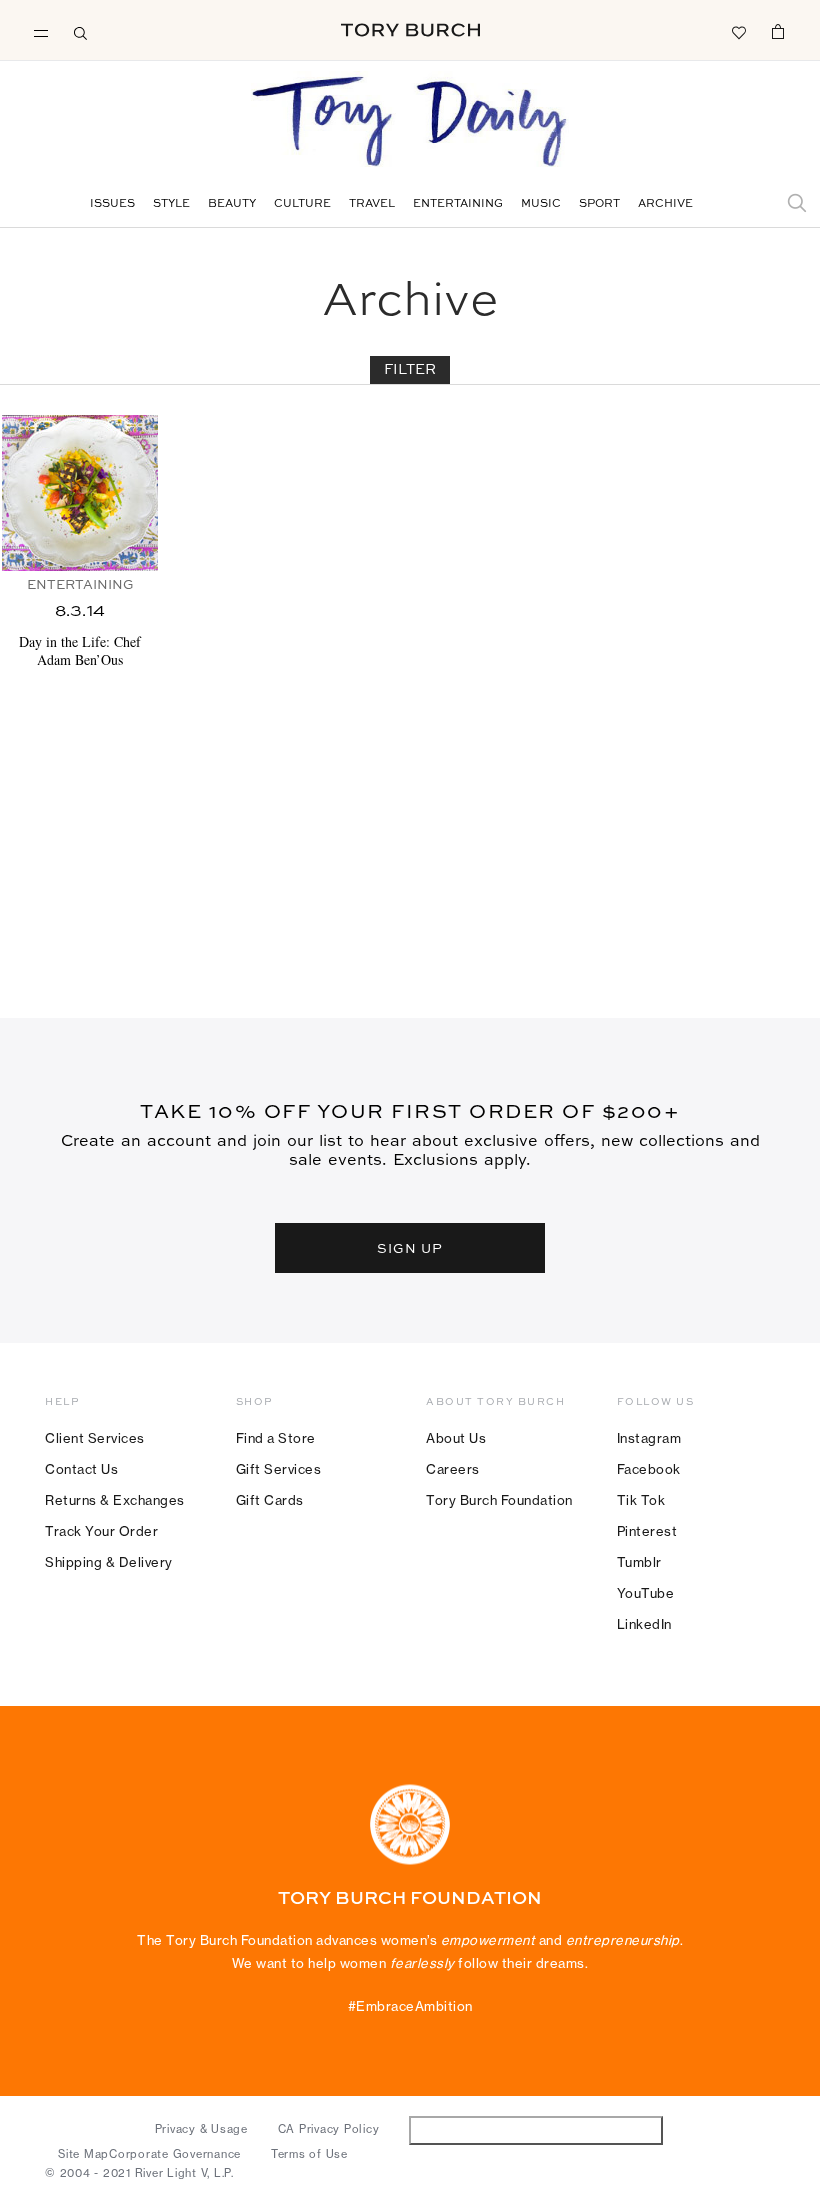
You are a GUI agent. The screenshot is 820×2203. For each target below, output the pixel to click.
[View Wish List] (738, 31)
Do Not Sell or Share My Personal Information (536, 2129)
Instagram (649, 1438)
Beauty (232, 204)
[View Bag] (778, 31)
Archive (665, 204)
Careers (453, 1469)
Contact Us (81, 1469)
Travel (372, 204)
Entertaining (458, 204)
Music (541, 204)
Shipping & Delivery (109, 1562)
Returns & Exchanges (115, 1500)
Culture (302, 204)
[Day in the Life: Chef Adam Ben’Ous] (80, 493)
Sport (599, 204)
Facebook (649, 1469)
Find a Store (276, 1438)
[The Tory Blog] (410, 123)
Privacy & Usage (201, 2129)
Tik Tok (641, 1500)
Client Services (95, 1438)
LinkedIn (644, 1624)
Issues (112, 204)
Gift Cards (270, 1500)
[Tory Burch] (410, 30)
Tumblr (639, 1562)
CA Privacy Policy (329, 2129)
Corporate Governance (175, 2154)
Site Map (83, 2154)
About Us (456, 1438)
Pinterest (647, 1531)
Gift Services (279, 1469)
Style (171, 204)
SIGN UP (410, 1248)
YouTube (646, 1593)
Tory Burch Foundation (499, 1500)
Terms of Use (309, 2154)
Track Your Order (101, 1531)
